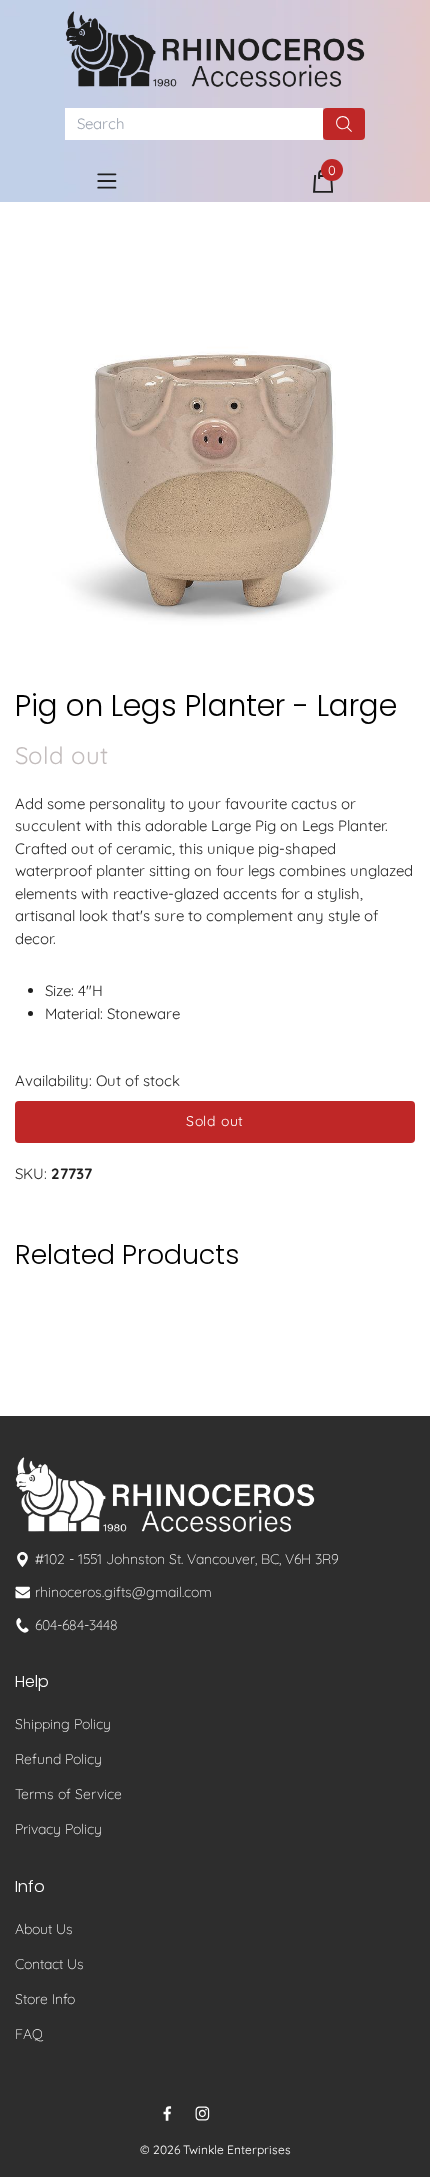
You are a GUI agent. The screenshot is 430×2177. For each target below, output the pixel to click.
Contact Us (49, 1964)
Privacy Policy (58, 1829)
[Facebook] (167, 2113)
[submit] (344, 124)
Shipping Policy (63, 1724)
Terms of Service (68, 1794)
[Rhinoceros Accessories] (215, 49)
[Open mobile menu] (107, 181)
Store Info (45, 1999)
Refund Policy (58, 1759)
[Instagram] (202, 2113)
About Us (44, 1929)
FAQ (29, 2034)
